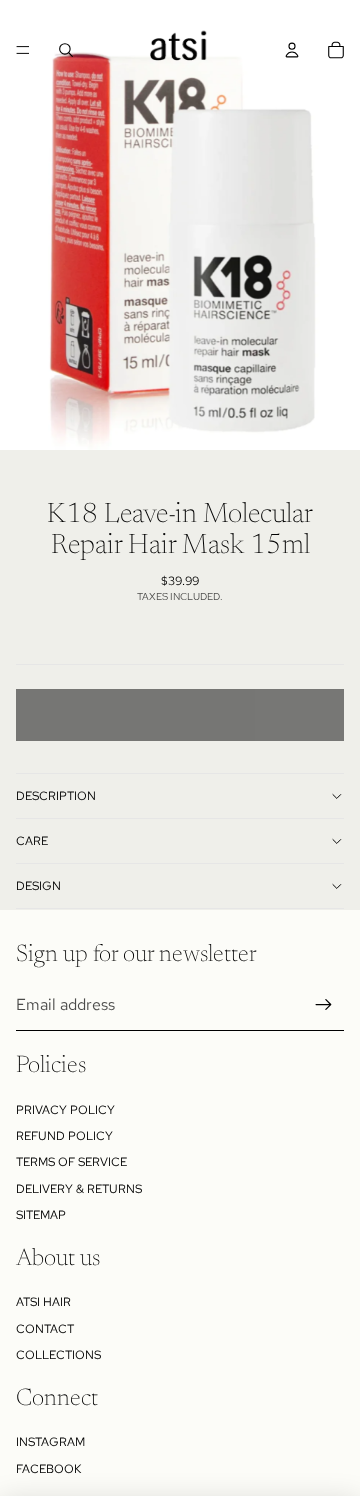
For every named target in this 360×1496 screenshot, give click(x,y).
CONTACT (45, 1329)
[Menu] (23, 50)
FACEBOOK (48, 1469)
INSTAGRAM (50, 1442)
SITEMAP (41, 1215)
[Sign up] (324, 1005)
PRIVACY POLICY (65, 1110)
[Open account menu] (292, 50)
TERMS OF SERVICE (71, 1162)
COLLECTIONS (58, 1355)
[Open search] (66, 50)
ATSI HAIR (43, 1302)
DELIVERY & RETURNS (79, 1189)
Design (38, 886)
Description (56, 796)
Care (32, 841)
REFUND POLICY (64, 1136)
